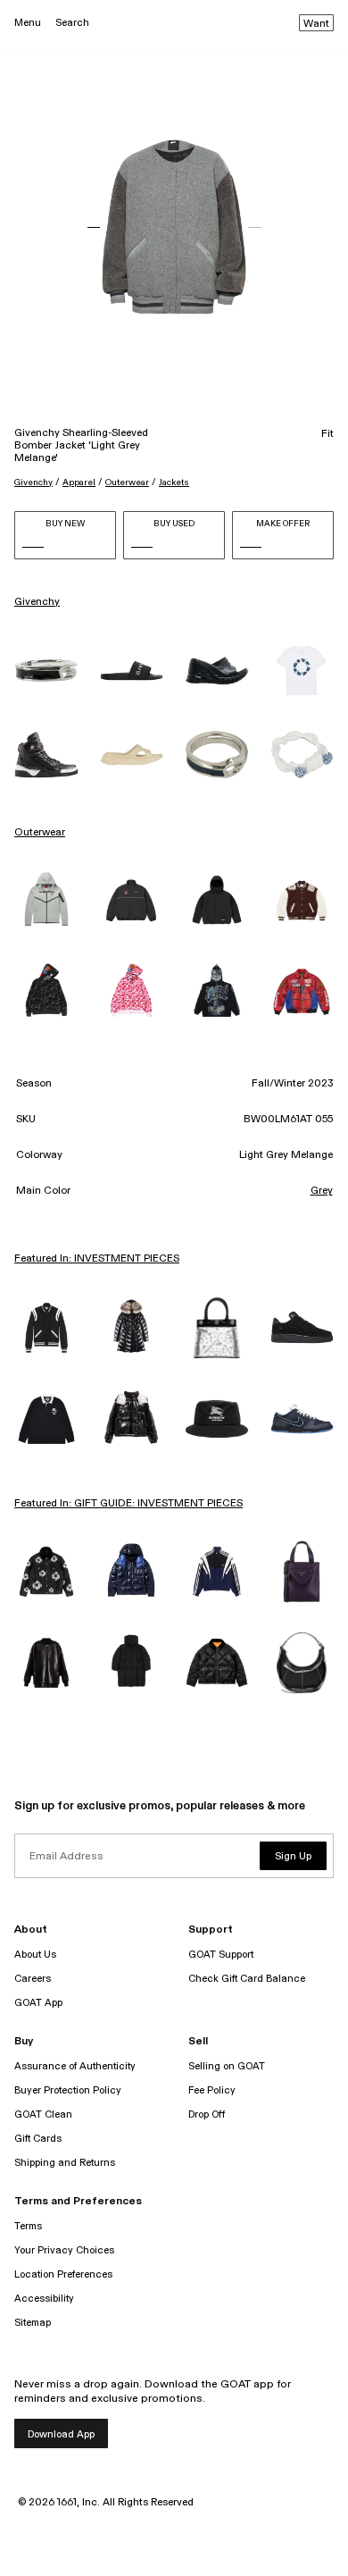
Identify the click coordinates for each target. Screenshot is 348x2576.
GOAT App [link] (38, 2003)
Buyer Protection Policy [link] (68, 2090)
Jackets (174, 482)
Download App (61, 2434)
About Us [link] (35, 1955)
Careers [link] (33, 1979)
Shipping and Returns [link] (65, 2163)
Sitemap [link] (33, 2323)
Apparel (79, 482)
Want (316, 24)
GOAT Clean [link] (43, 2115)
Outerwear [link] (40, 833)
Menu (28, 23)
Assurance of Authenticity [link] (75, 2066)
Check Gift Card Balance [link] (247, 1979)
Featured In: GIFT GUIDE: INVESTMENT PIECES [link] (128, 1504)
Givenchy (33, 482)
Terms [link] (28, 2226)
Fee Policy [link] (212, 2090)
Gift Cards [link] (38, 2139)
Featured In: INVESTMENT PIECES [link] (97, 1259)
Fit (327, 434)
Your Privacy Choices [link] (64, 2250)
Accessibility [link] (44, 2299)
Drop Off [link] (207, 2115)
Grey (322, 1191)
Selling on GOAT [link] (227, 2066)
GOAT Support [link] (221, 1955)
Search (72, 23)
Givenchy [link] (37, 602)
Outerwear (127, 482)
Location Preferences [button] (63, 2274)
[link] (46, 671)
